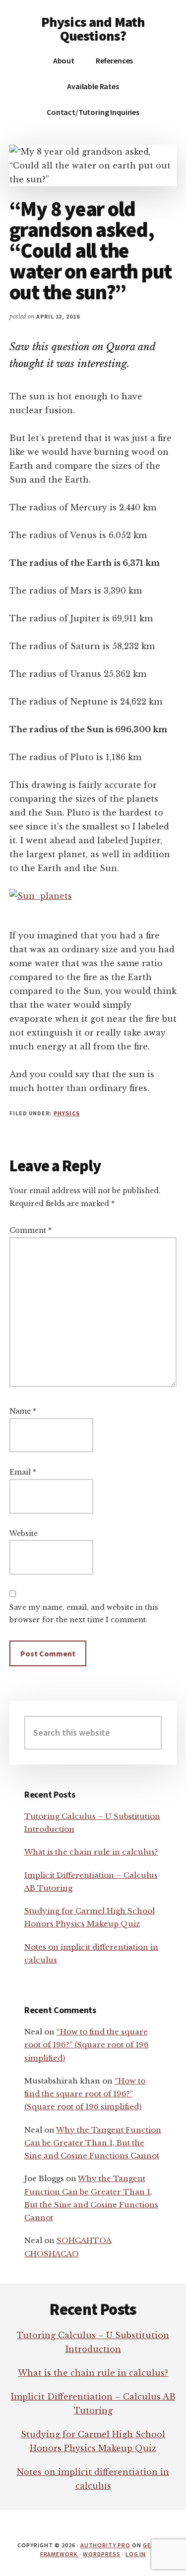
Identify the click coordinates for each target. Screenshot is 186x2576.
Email (23, 1472)
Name (23, 1411)
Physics (67, 1113)
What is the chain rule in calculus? (91, 1852)
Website (24, 1534)
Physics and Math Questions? (93, 29)
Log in (136, 2554)
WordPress (102, 2554)
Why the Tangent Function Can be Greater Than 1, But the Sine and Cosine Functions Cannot (93, 2143)
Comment (31, 1230)
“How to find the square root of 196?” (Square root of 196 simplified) (87, 2045)
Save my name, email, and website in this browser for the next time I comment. (84, 1614)
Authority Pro (105, 2545)
